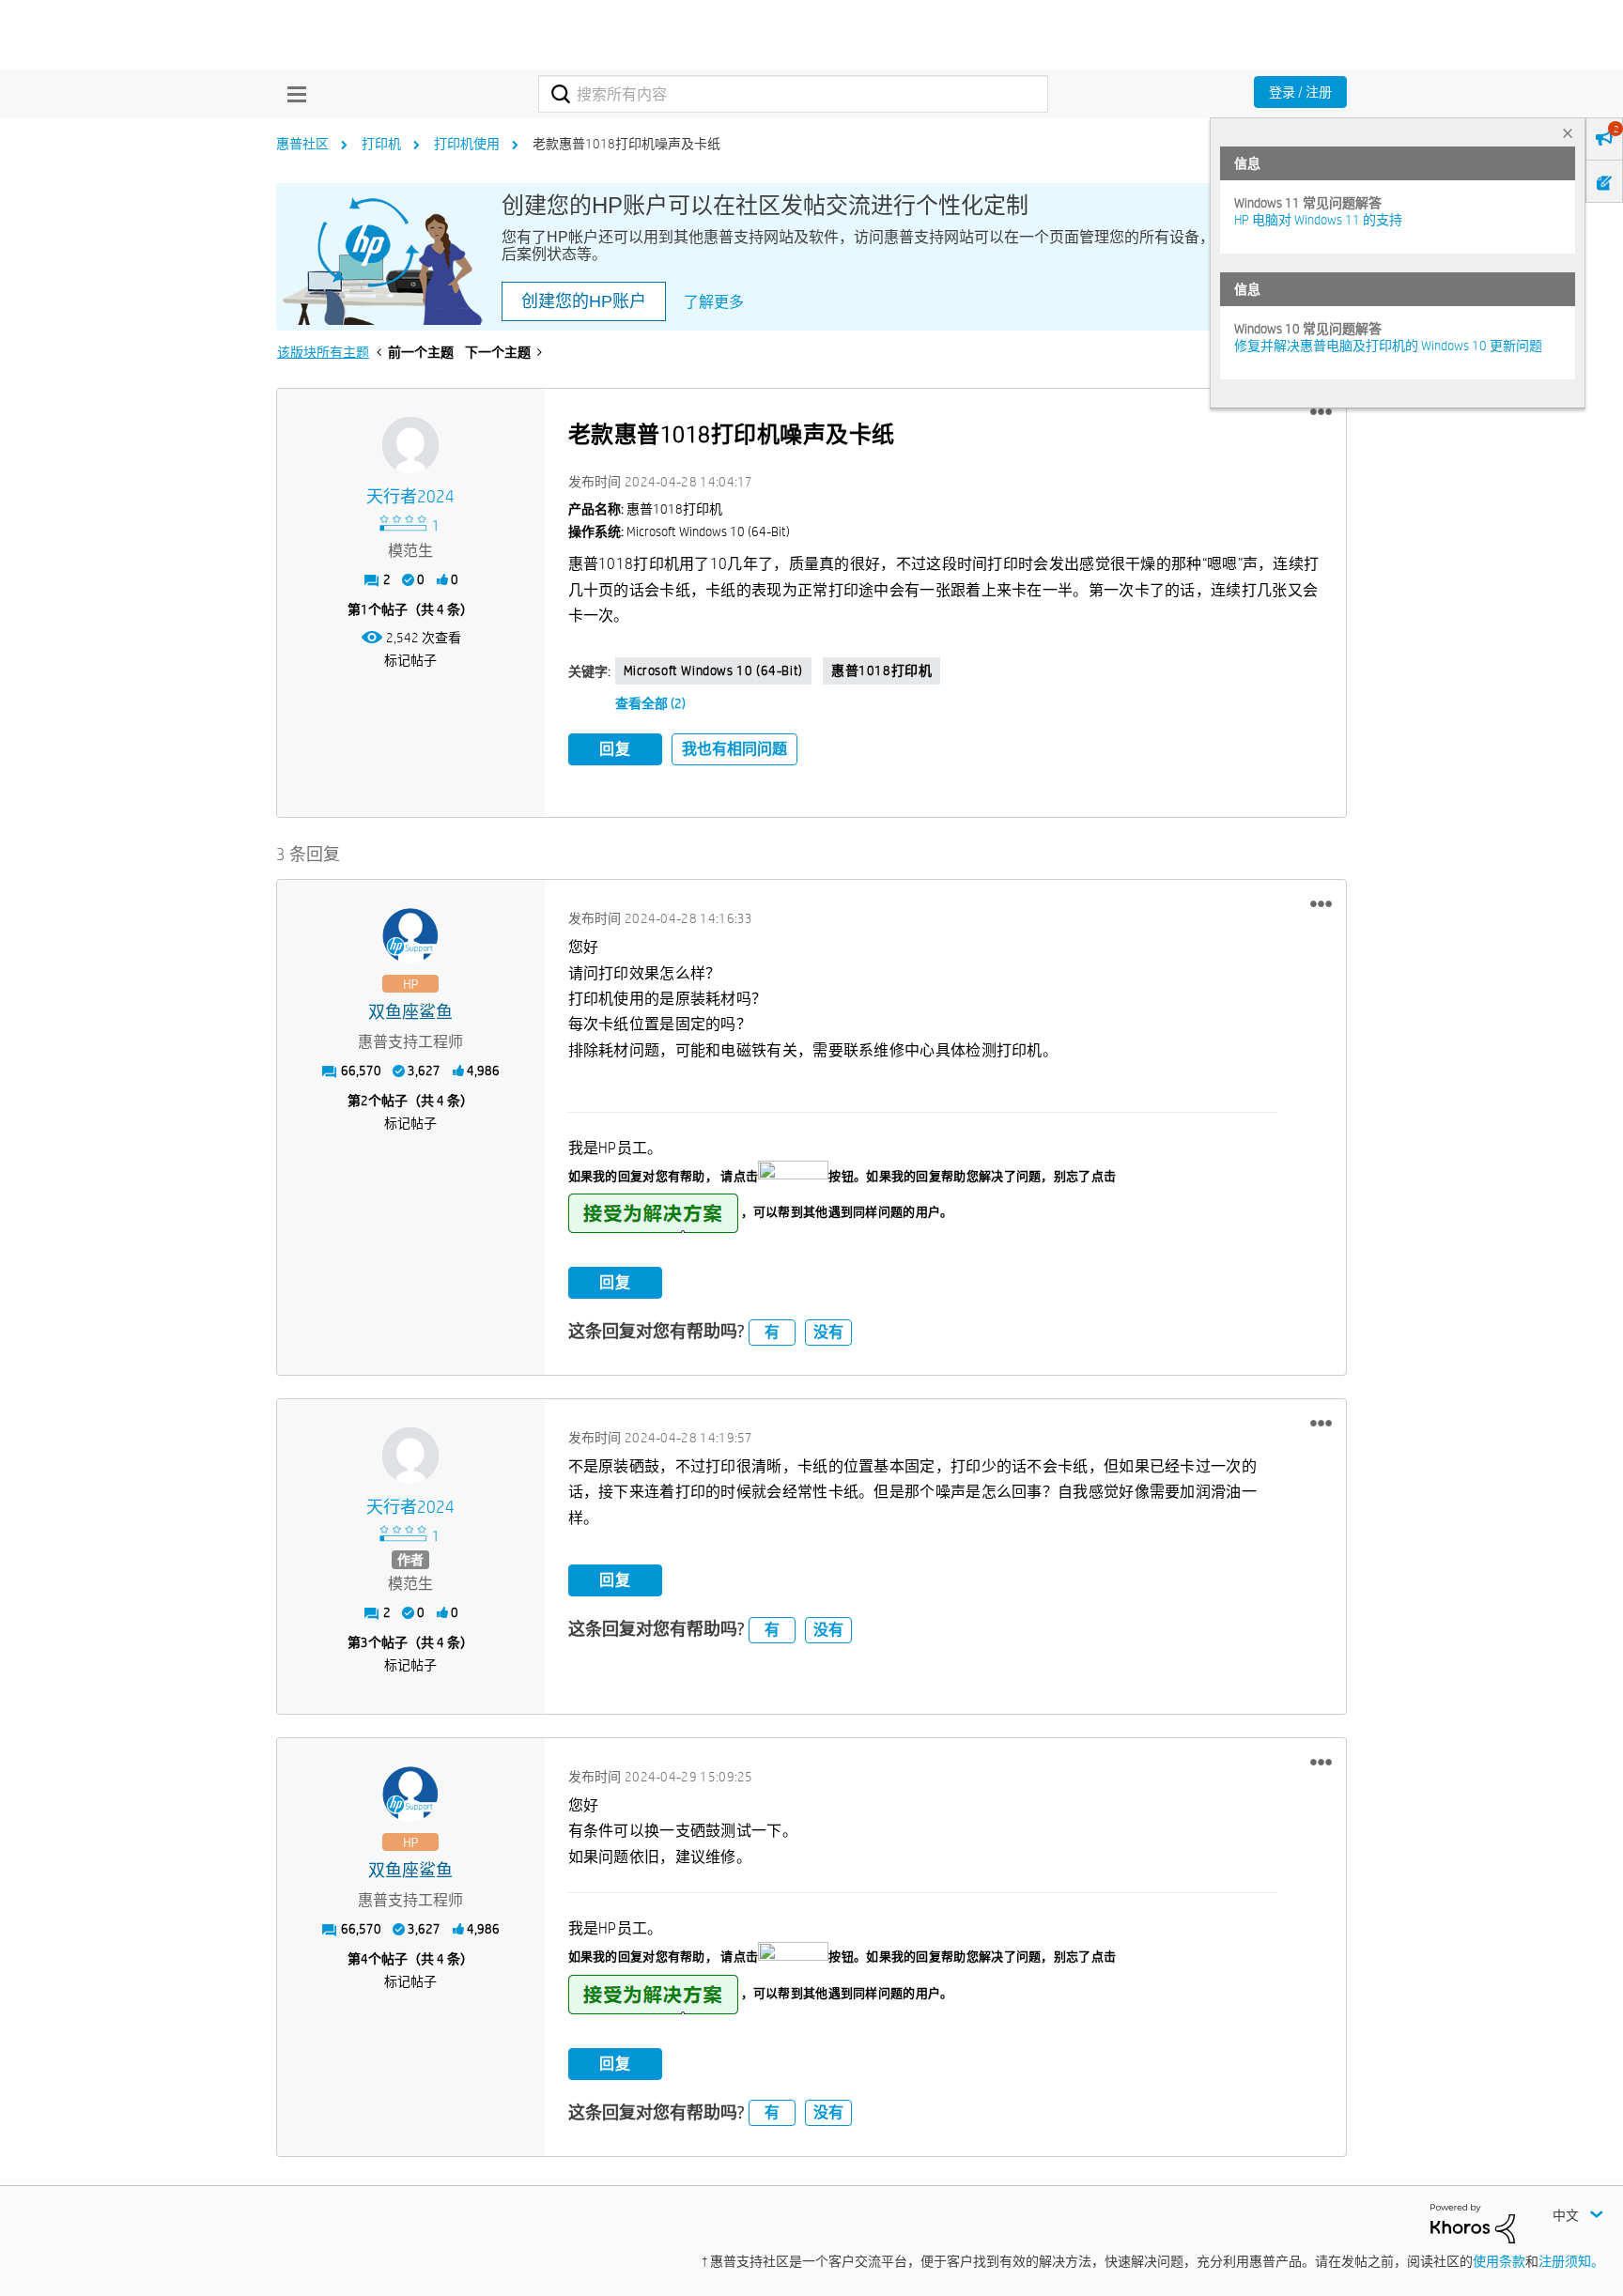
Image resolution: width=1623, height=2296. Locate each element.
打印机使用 (467, 144)
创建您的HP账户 (584, 301)
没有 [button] (828, 1332)
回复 (615, 749)
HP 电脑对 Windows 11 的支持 (1318, 220)
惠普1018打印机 (881, 670)
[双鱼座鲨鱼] (410, 936)
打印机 (381, 144)
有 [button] (772, 1332)
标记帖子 (410, 660)
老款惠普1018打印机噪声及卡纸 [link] (626, 144)
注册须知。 (1571, 2261)
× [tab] (1568, 133)
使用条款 (1499, 2261)
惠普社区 (302, 144)
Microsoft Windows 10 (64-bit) (713, 670)
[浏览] (292, 94)
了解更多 (714, 302)
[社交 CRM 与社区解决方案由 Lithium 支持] (1473, 2222)
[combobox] (793, 94)
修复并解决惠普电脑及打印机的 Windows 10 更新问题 (1388, 346)
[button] (1321, 412)
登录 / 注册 (1300, 92)
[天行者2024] (410, 445)
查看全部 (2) (650, 703)
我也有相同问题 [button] (734, 749)
